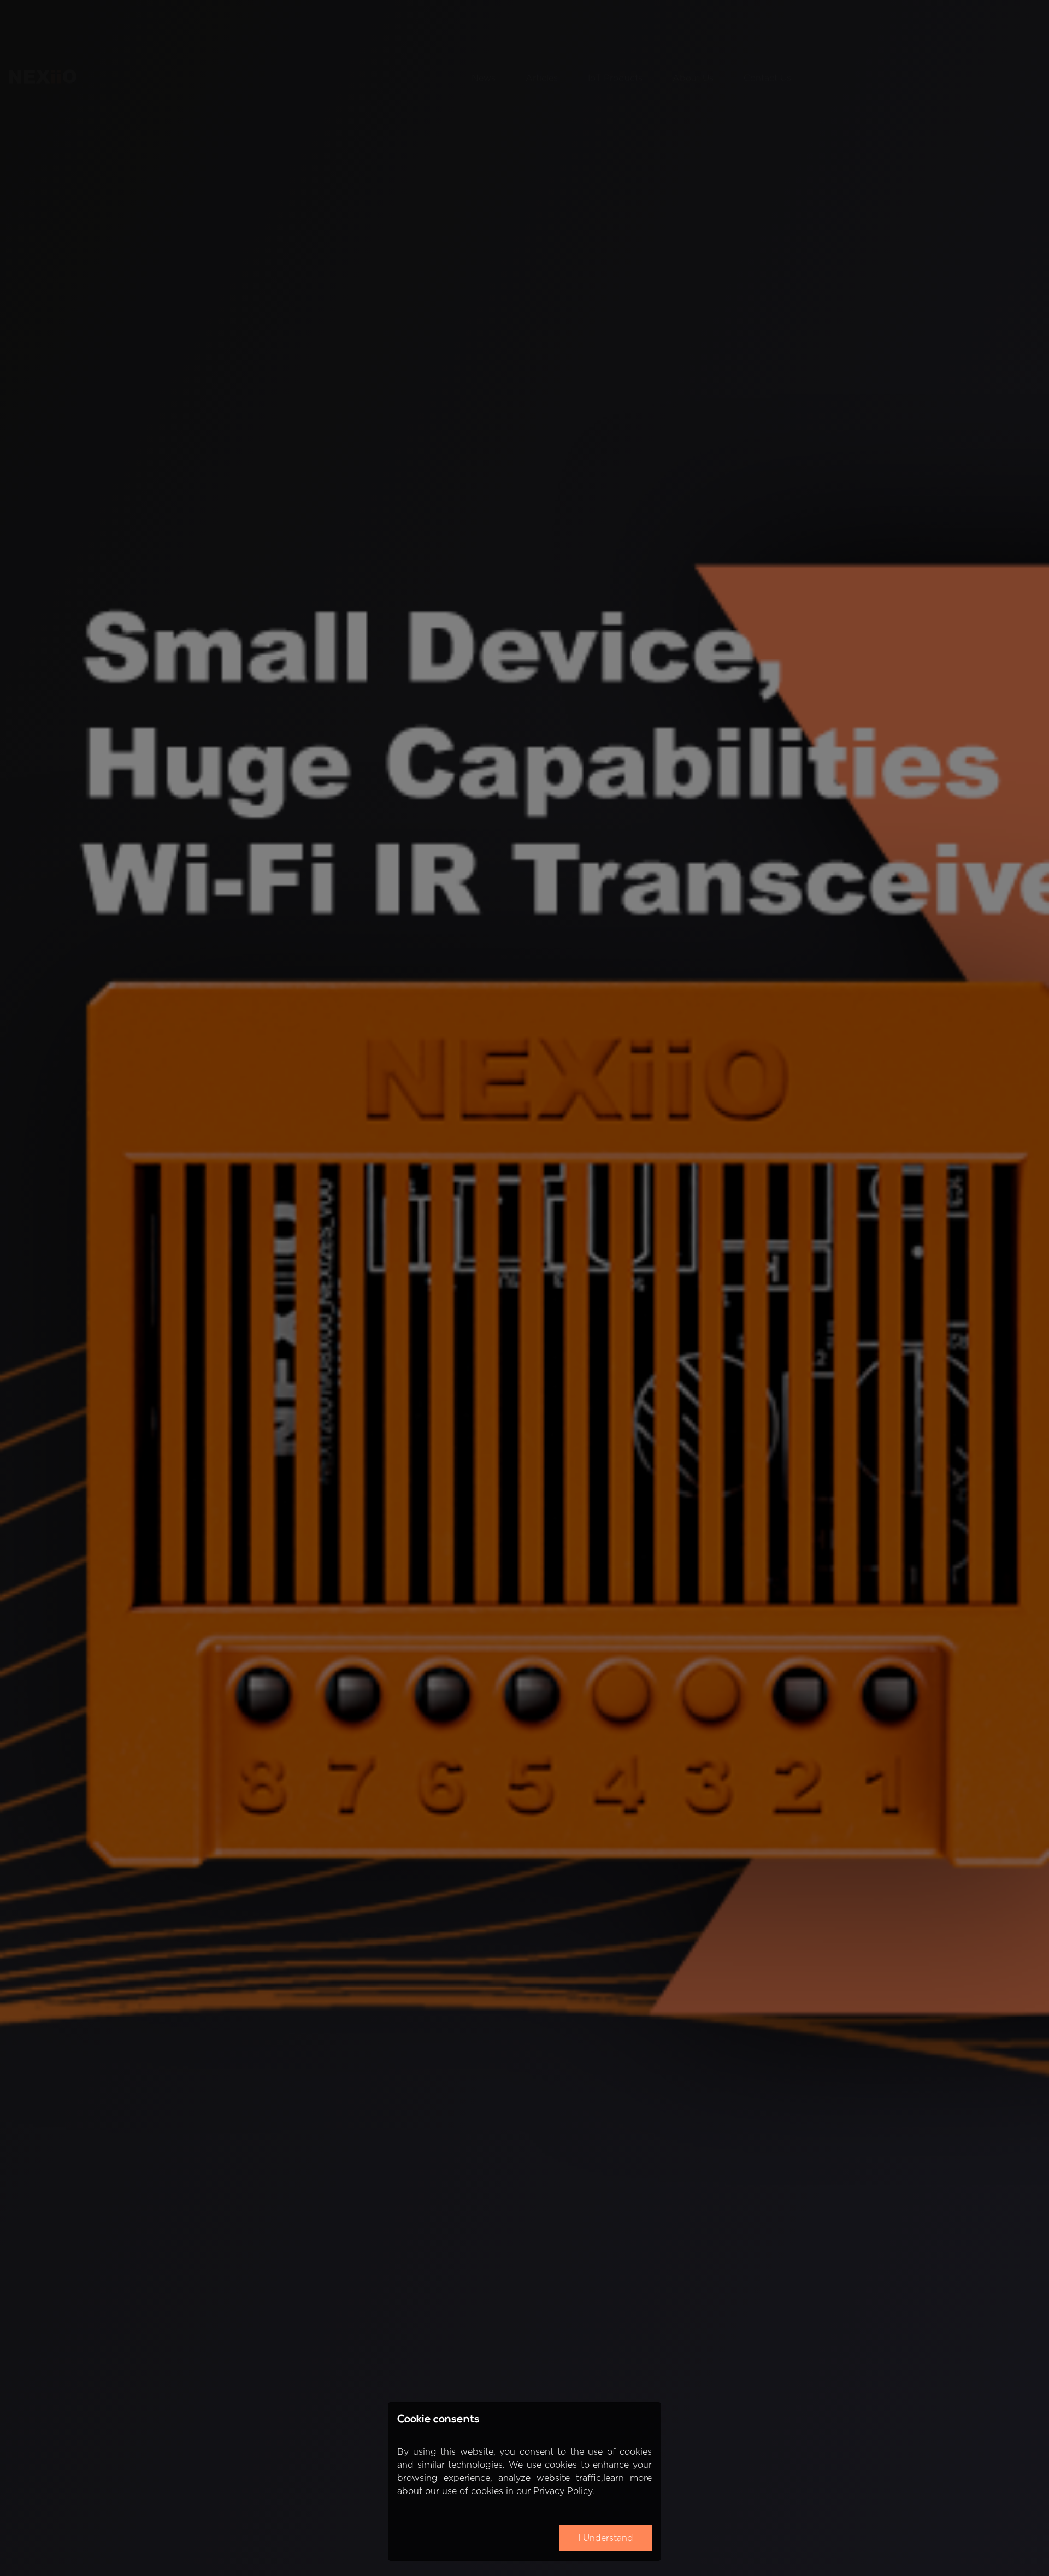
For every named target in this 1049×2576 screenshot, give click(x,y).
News (484, 25)
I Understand (606, 2539)
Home (429, 25)
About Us (693, 25)
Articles (542, 25)
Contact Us (767, 25)
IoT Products (615, 25)
